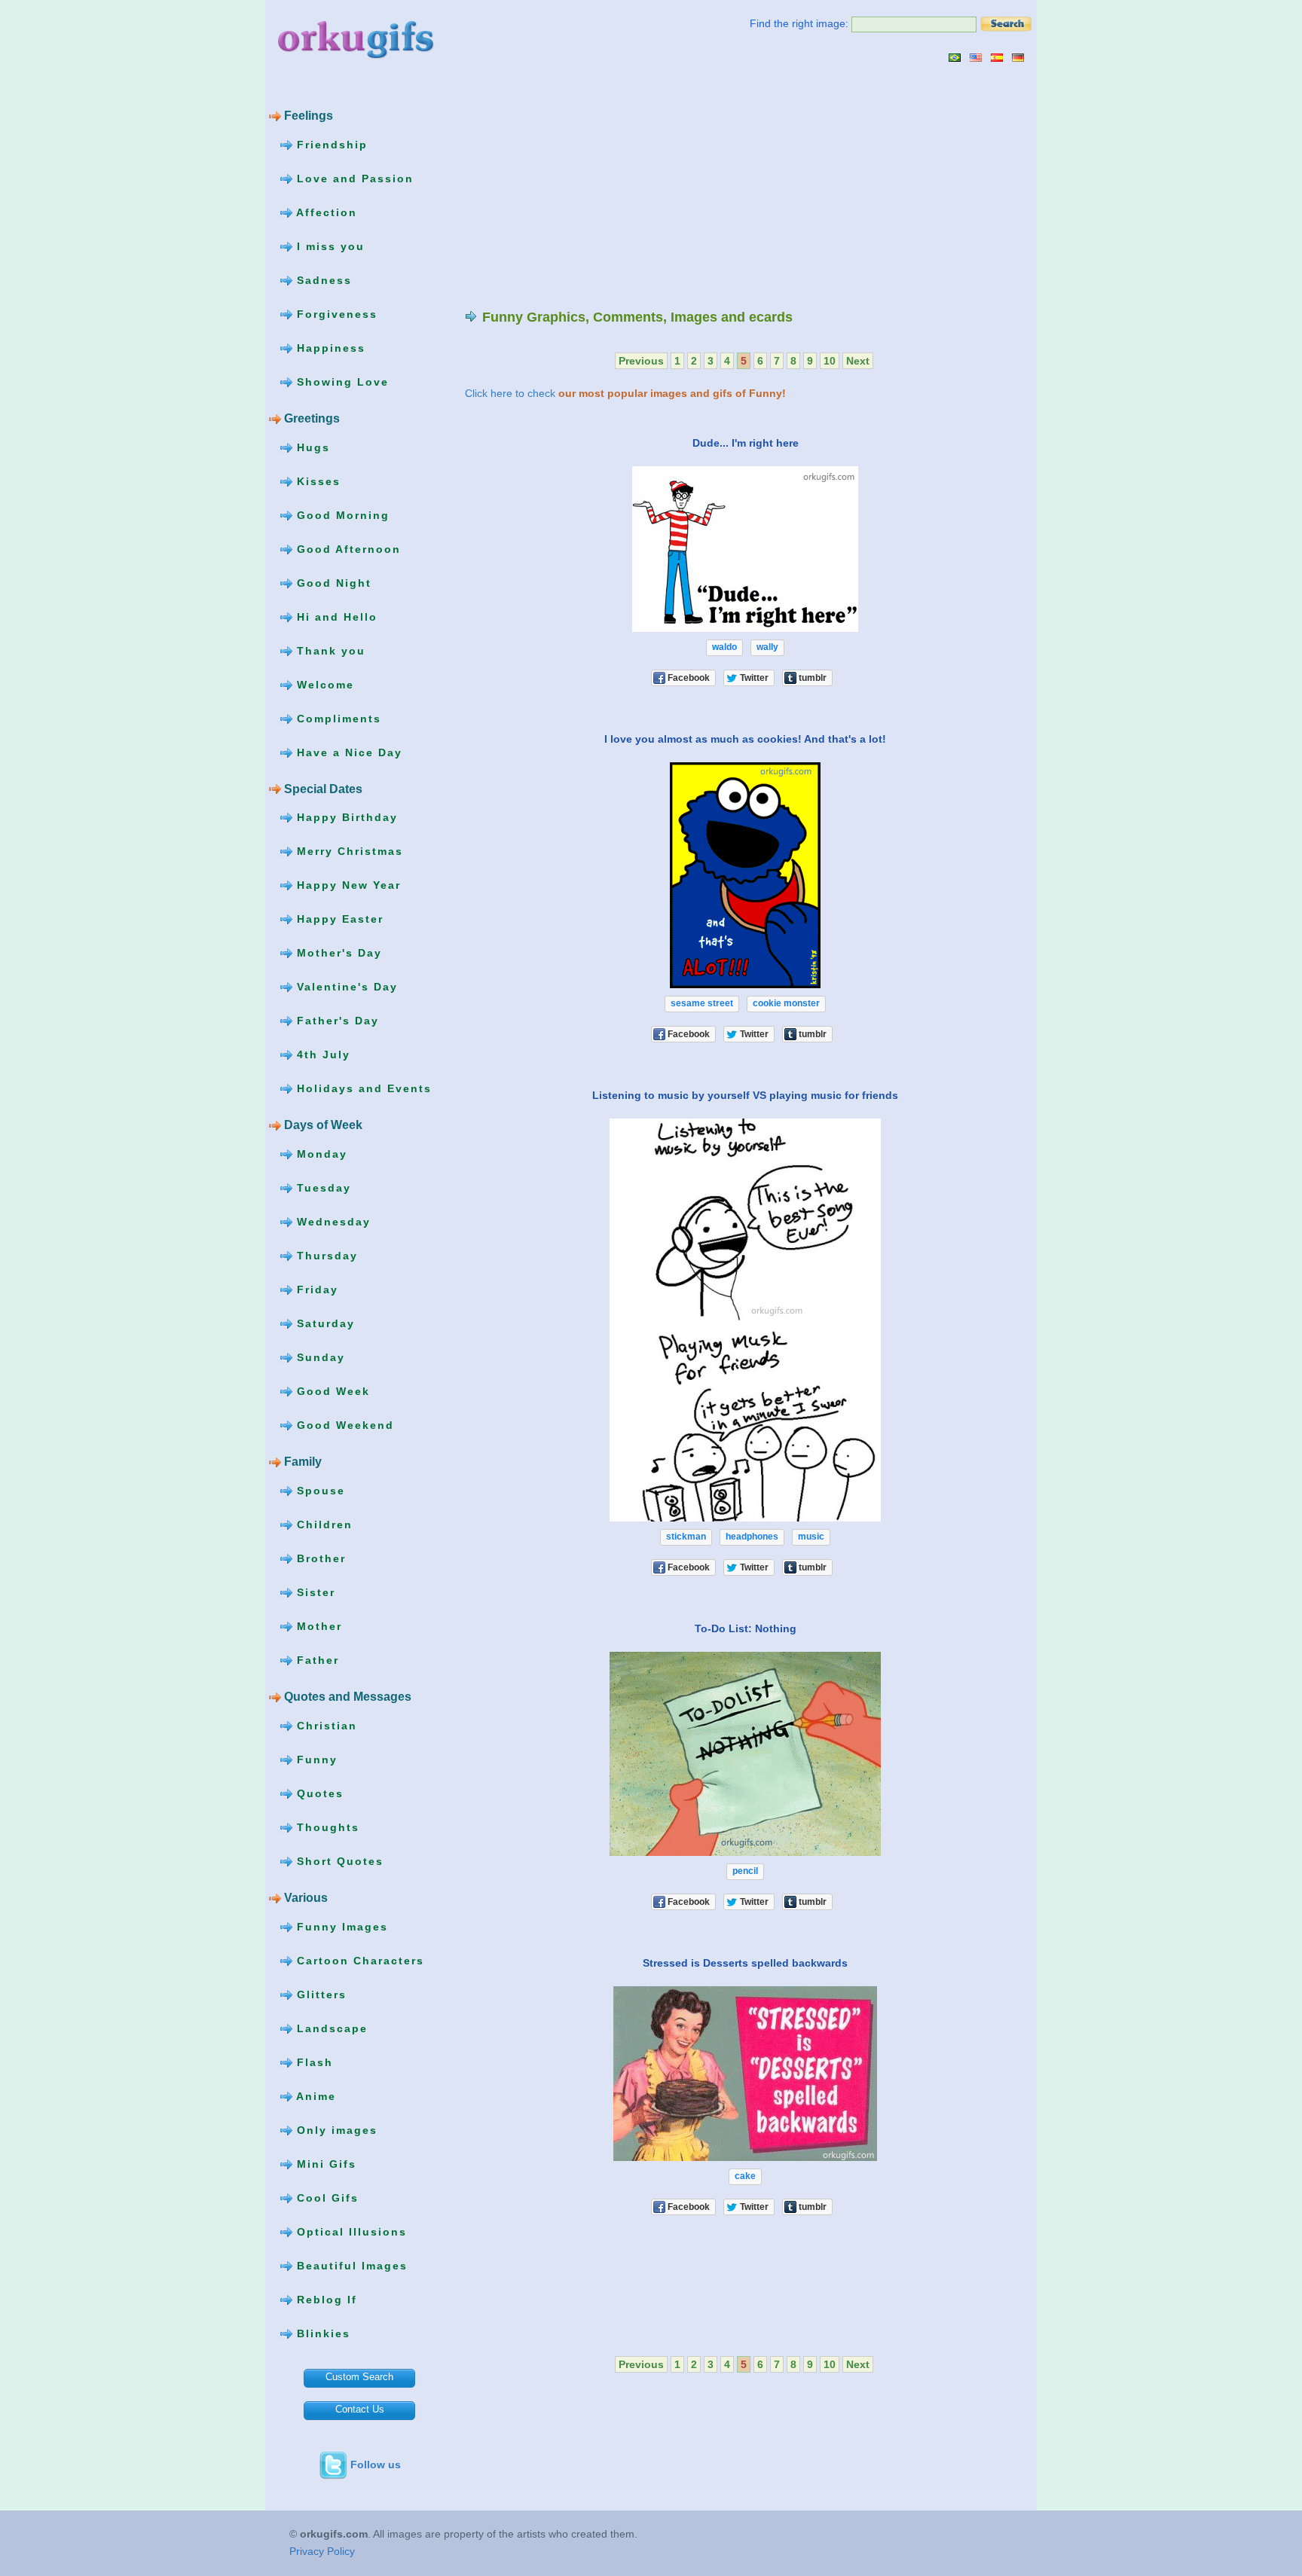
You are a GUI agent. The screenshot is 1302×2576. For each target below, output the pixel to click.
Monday (320, 1154)
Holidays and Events (362, 1088)
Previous (641, 361)
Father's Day (336, 1021)
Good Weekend (343, 1425)
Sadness (322, 280)
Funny (315, 1759)
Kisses (316, 481)
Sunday (319, 1357)
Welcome (323, 684)
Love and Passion (353, 179)
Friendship (330, 145)
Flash (313, 2062)
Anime (314, 2095)
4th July (321, 1055)
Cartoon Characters (358, 1960)
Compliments (337, 718)
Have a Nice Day (347, 752)
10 (830, 361)
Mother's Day (337, 953)
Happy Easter (338, 919)
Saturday (324, 1323)
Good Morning (341, 514)
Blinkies (321, 2333)
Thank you (329, 650)
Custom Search (359, 2377)
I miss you (329, 246)
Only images (335, 2129)
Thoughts (326, 1827)
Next (858, 361)
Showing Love (341, 382)
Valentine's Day (345, 987)
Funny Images (340, 1926)
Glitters (319, 1994)
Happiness (329, 348)
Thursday (325, 1256)
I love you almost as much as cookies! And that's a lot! (745, 739)
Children (322, 1525)
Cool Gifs (325, 2197)
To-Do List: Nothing (746, 1628)
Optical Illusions (350, 2231)
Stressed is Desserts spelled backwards (745, 1963)
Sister (314, 1592)
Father (316, 1660)
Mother (317, 1626)
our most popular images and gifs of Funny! (672, 393)
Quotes (318, 1793)
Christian (325, 1725)
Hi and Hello (335, 616)
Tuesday (322, 1188)
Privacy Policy (322, 2551)
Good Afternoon (347, 548)
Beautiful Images (350, 2265)
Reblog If (325, 2299)
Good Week (331, 1391)
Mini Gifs (324, 2163)
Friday (315, 1290)
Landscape (330, 2028)
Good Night (332, 582)
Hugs (311, 447)
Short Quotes (338, 1860)
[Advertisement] (591, 185)
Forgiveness (335, 314)
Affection (325, 212)
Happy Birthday (345, 817)
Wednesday (332, 1222)
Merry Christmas (348, 851)
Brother (319, 1558)
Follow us (376, 2465)
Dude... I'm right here (746, 443)
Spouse (319, 1491)
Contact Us (360, 2409)
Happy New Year (347, 885)
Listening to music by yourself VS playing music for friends (745, 1095)
